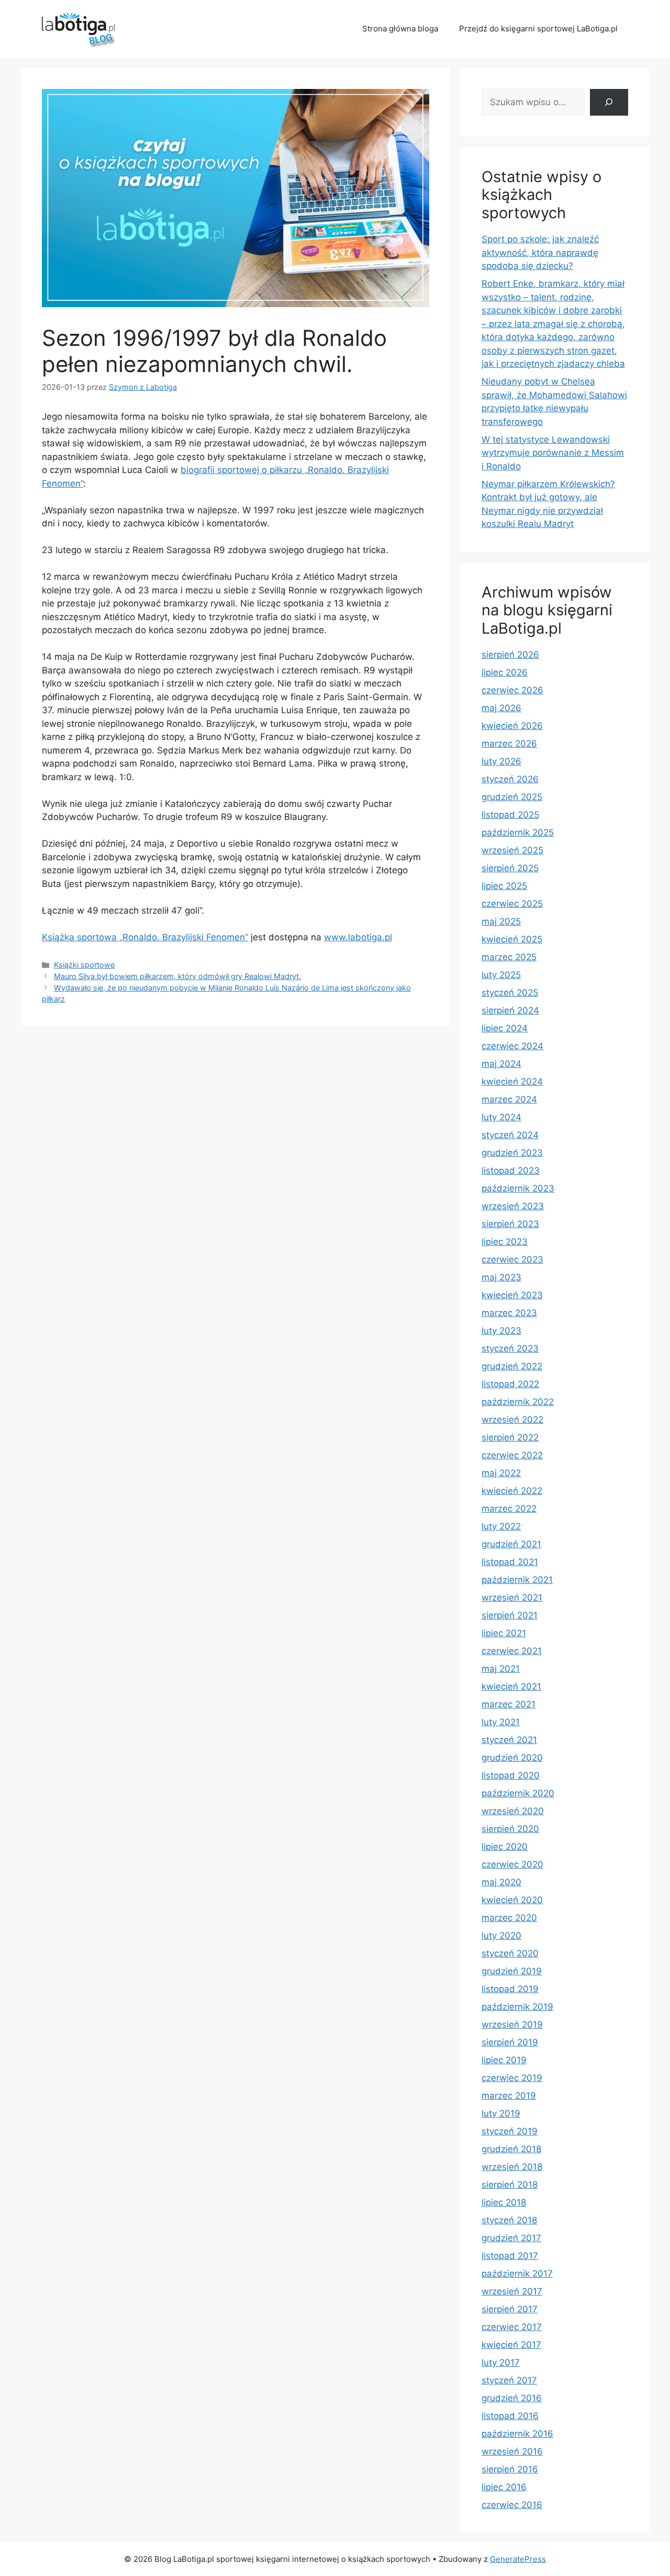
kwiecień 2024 (512, 1082)
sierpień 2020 (510, 1829)
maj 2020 (501, 1882)
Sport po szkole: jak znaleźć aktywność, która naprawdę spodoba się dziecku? (540, 252)
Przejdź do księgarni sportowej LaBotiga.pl (538, 29)
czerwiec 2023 (512, 1259)
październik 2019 (517, 2007)
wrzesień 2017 (512, 2291)
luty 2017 (501, 2363)
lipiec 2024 (505, 1028)
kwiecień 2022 (512, 1491)
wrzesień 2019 (512, 2024)
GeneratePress (518, 2559)
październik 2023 (518, 1188)
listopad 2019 (510, 1989)
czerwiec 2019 (512, 2078)
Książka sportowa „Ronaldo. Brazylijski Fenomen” (145, 937)
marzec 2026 (509, 744)
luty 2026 (501, 761)
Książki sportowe (84, 965)
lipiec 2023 (505, 1242)
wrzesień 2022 (512, 1420)
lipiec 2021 (504, 1633)
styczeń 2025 (510, 993)
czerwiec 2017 (512, 2327)
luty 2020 (501, 1936)
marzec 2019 (509, 2096)
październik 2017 (517, 2274)
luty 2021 (501, 1722)
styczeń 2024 (510, 1135)
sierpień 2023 (510, 1224)
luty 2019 (501, 2113)
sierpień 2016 (510, 2469)
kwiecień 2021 (511, 1686)
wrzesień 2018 (512, 2167)
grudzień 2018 (511, 2149)
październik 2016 (517, 2434)
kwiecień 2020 (512, 1900)
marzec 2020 (509, 1918)
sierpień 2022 (510, 1437)
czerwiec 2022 (512, 1455)
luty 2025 (501, 975)
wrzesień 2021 (512, 1598)
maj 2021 (501, 1669)
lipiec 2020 (505, 1847)
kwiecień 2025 (512, 939)
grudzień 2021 (511, 1544)
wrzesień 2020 (513, 1811)
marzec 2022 (509, 1509)
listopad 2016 (510, 2416)
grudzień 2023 (512, 1153)
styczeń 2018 (509, 2220)
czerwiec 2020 (512, 1864)
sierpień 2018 (510, 2185)
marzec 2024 (509, 1099)
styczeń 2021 (509, 1740)
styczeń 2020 (510, 1953)
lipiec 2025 (504, 886)
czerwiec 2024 (512, 1046)
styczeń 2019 (510, 2131)
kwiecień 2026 (512, 726)
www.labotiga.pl (358, 937)
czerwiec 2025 (512, 904)
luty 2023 (501, 1331)
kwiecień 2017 (511, 2345)
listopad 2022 (510, 1384)
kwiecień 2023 (512, 1295)
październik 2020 (518, 1793)
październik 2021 (517, 1580)
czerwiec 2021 (512, 1651)
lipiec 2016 (504, 2487)
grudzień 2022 (512, 1366)
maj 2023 (501, 1277)
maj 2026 (501, 708)
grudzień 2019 (512, 1971)
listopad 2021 (510, 1562)
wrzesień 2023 (513, 1206)
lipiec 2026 (505, 672)
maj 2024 (501, 1064)
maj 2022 (501, 1473)
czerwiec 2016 (512, 2505)
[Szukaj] (609, 102)
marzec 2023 (509, 1313)
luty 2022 (501, 1526)
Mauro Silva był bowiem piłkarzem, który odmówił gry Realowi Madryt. (177, 976)
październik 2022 (518, 1402)
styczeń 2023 (510, 1348)
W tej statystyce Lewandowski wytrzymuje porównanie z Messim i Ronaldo (553, 453)
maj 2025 (501, 921)
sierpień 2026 (510, 655)
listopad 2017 (510, 2256)
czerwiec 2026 (512, 690)
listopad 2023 (511, 1171)
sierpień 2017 (510, 2309)
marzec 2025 (509, 957)
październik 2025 (518, 833)
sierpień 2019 (510, 2042)
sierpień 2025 (510, 868)
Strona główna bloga (400, 29)
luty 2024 (501, 1117)
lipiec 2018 (504, 2202)
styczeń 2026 (510, 779)
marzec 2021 (509, 1704)
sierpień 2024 (510, 1010)
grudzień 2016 (512, 2398)
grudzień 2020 (512, 1758)
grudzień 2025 (512, 797)
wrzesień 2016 (512, 2451)
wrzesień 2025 (512, 850)
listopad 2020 (511, 1775)
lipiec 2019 (504, 2060)
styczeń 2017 (509, 2380)
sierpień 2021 (510, 1615)
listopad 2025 (510, 815)
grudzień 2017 (511, 2238)
